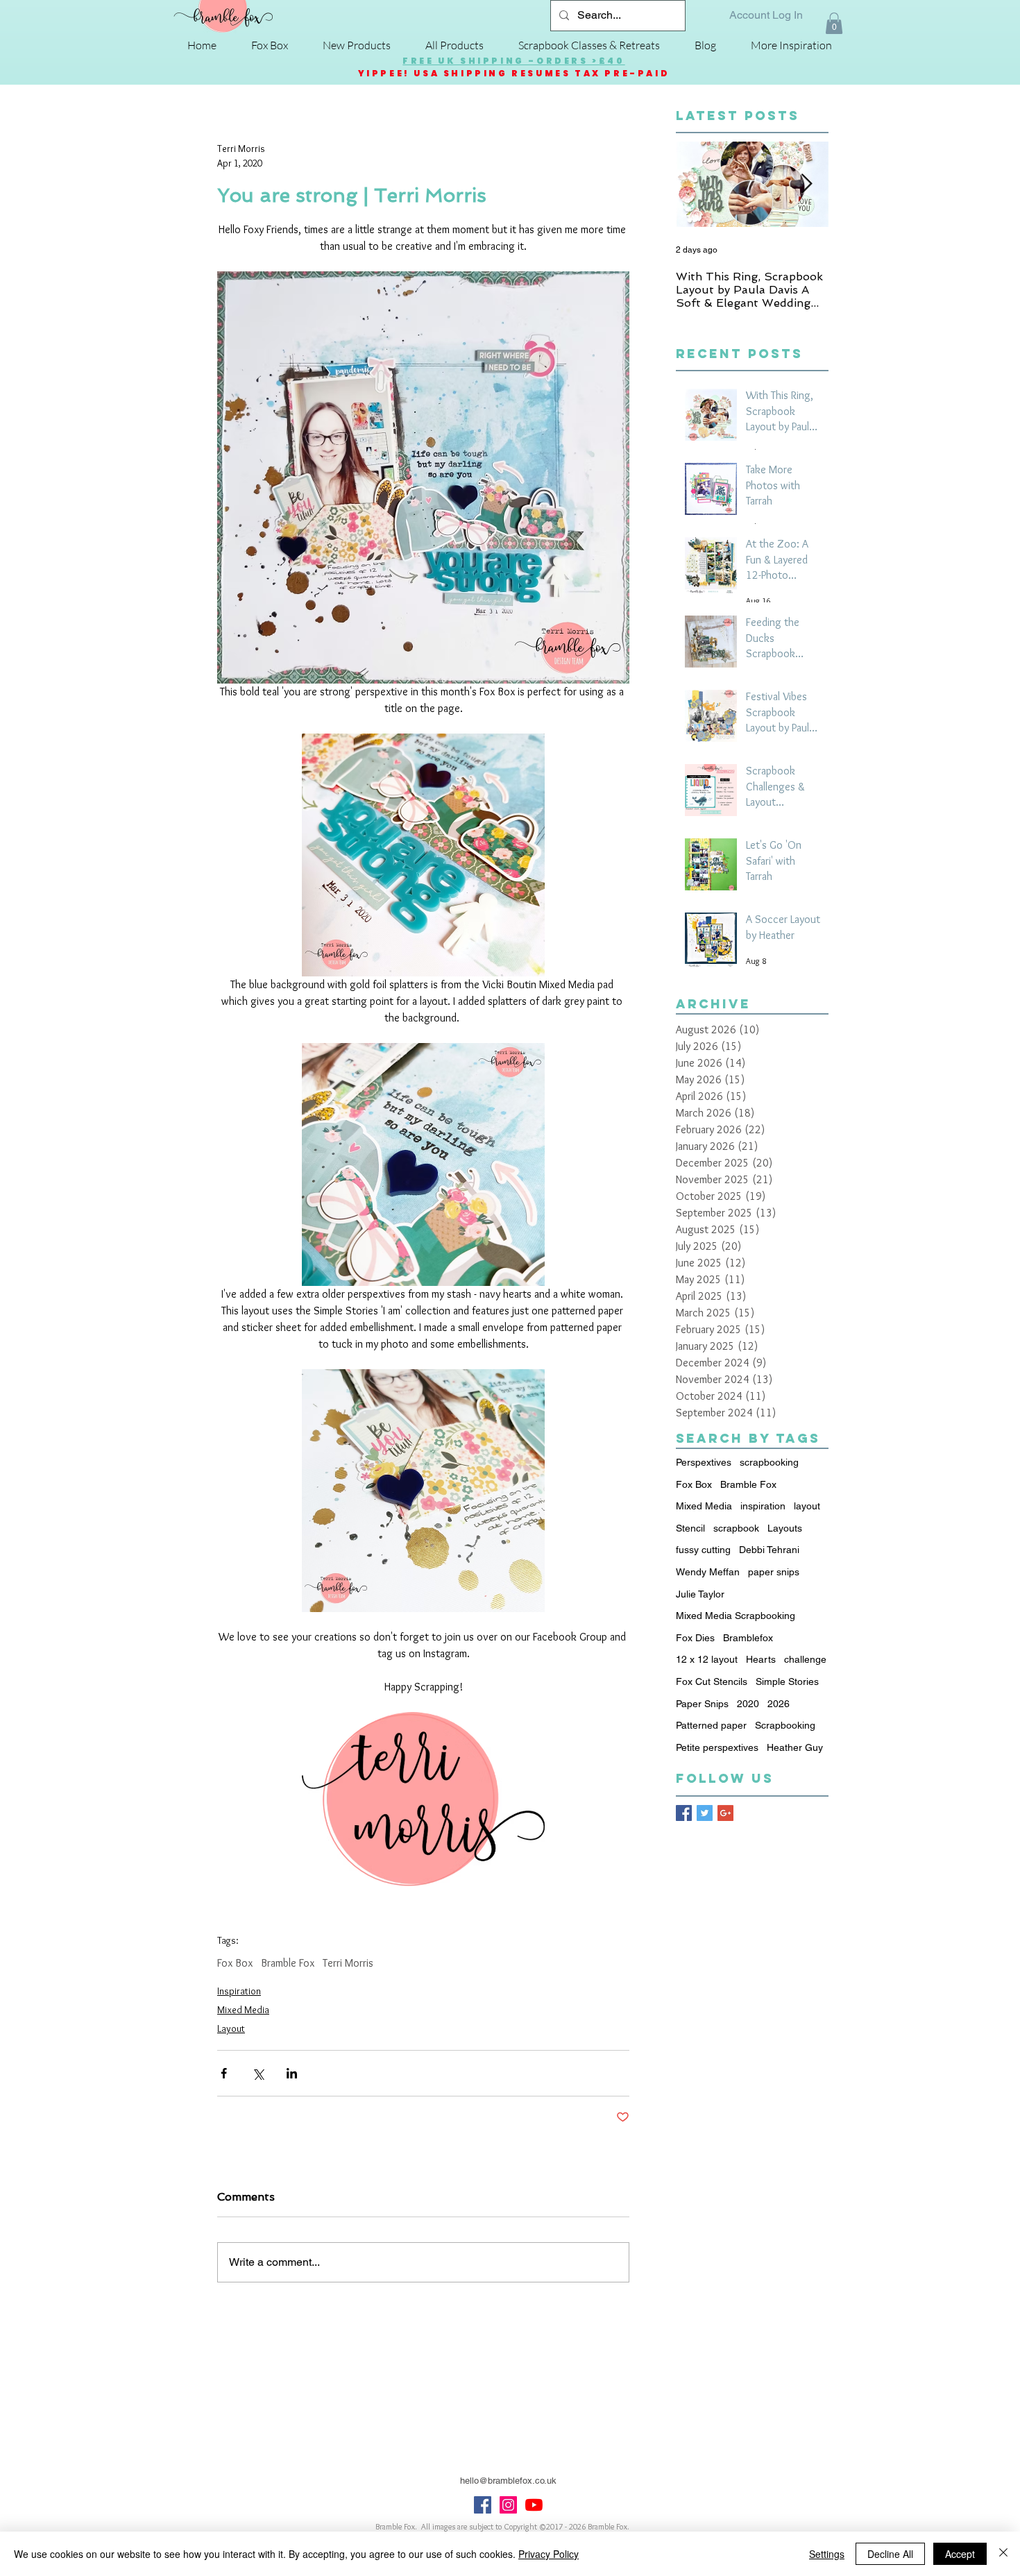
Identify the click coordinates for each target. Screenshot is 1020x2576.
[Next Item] (806, 185)
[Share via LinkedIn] (292, 2073)
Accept (960, 2554)
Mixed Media (243, 2010)
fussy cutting (703, 1550)
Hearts (761, 1659)
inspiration (763, 1506)
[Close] (1003, 2554)
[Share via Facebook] (224, 2073)
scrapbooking (769, 1462)
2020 (748, 1704)
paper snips (774, 1572)
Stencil (690, 1528)
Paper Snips (702, 1704)
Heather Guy (795, 1747)
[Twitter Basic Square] (705, 1813)
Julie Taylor (700, 1594)
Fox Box (235, 1963)
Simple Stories (787, 1681)
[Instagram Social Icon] (508, 2505)
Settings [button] (827, 2554)
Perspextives (704, 1462)
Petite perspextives (717, 1747)
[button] (834, 23)
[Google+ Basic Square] (725, 1813)
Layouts (785, 1528)
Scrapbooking (785, 1725)
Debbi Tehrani (769, 1550)
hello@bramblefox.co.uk (508, 2481)
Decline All (890, 2554)
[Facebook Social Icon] (483, 2505)
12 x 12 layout (707, 1659)
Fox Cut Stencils (712, 1681)
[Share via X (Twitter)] (258, 2073)
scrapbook (736, 1528)
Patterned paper (711, 1725)
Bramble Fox (288, 1963)
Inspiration (239, 1991)
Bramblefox (748, 1638)
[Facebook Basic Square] (684, 1813)
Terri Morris (348, 1963)
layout (807, 1506)
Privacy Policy (549, 2554)
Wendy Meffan (708, 1572)
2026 (779, 1704)
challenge (805, 1659)
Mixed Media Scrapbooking (736, 1616)
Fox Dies (695, 1638)
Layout (231, 2028)
